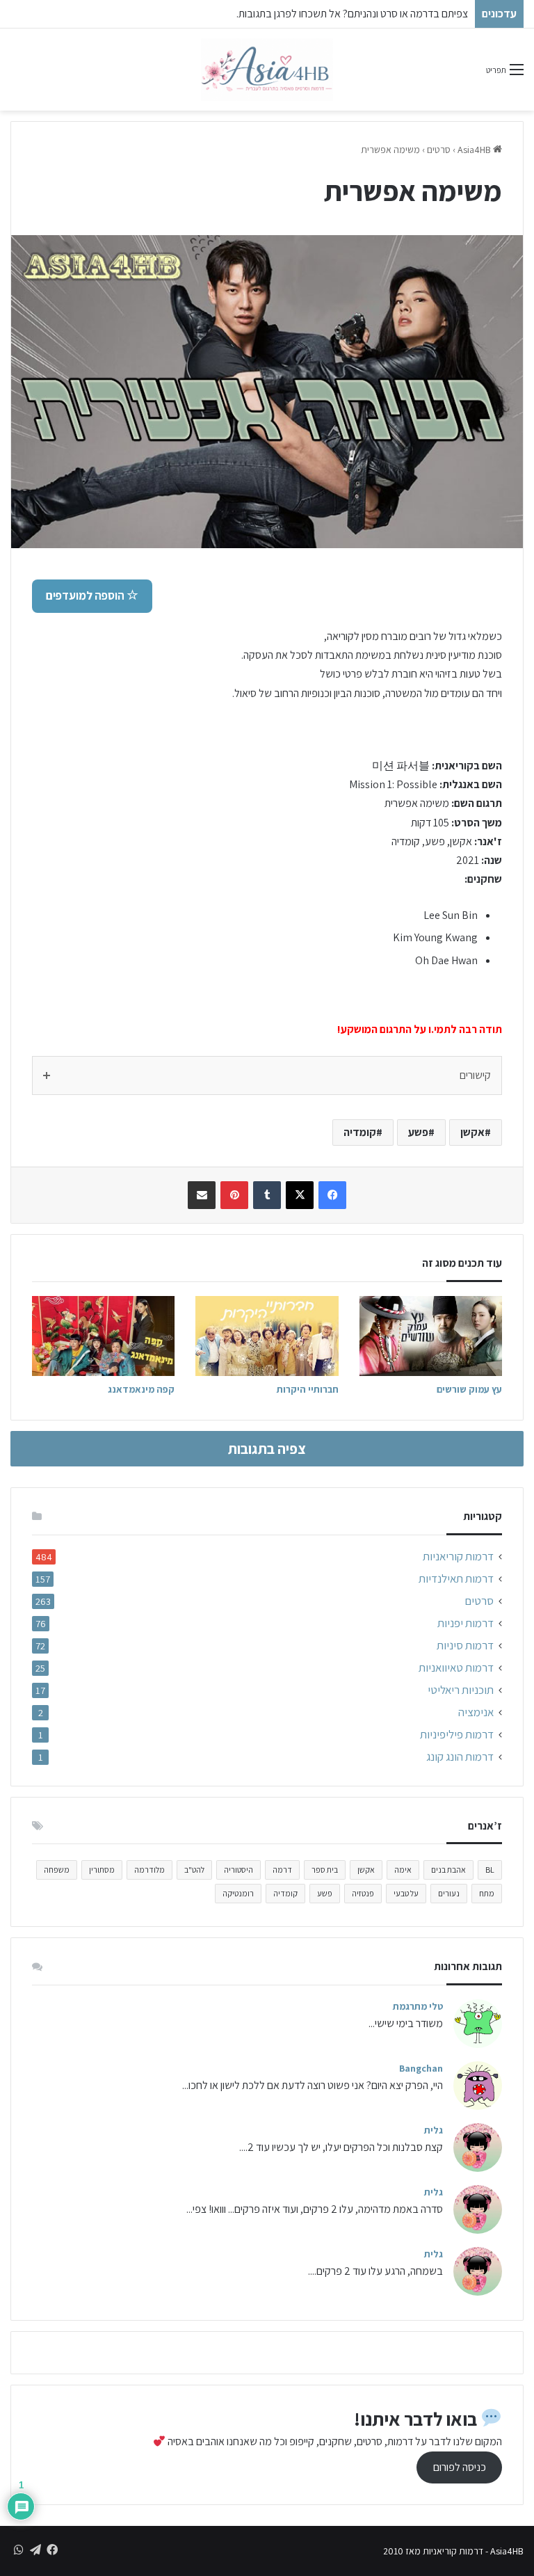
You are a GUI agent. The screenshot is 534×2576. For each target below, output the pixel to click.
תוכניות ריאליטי (461, 1690)
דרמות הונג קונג (460, 1757)
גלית (434, 2130)
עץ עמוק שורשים (469, 1389)
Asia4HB (475, 150)
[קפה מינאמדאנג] (103, 1336)
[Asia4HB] (267, 70)
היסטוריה (238, 1870)
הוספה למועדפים (86, 595)
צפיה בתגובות (267, 1449)
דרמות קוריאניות (458, 1557)
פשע (418, 1132)
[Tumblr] (267, 1195)
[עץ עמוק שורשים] (431, 1336)
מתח (487, 1893)
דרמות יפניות (466, 1623)
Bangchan (421, 2068)
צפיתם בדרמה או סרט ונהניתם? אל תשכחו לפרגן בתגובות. (352, 14)
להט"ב (194, 1870)
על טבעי (406, 1893)
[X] (300, 1195)
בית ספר (325, 1870)
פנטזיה (363, 1893)
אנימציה (476, 1712)
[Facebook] (332, 1195)
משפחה (57, 1870)
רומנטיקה (238, 1893)
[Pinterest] (234, 1195)
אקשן (472, 1132)
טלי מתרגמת (418, 2006)
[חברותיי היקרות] (267, 1336)
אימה (403, 1870)
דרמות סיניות (465, 1646)
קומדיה (360, 1132)
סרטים (439, 150)
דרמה (282, 1870)
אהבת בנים (448, 1870)
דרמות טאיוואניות (456, 1668)
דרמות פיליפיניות (457, 1735)
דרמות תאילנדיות (456, 1579)
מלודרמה (149, 1870)
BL (490, 1870)
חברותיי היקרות (308, 1389)
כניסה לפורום (460, 2467)
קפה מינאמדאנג (141, 1389)
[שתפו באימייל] (202, 1195)
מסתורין (102, 1870)
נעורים (449, 1893)
